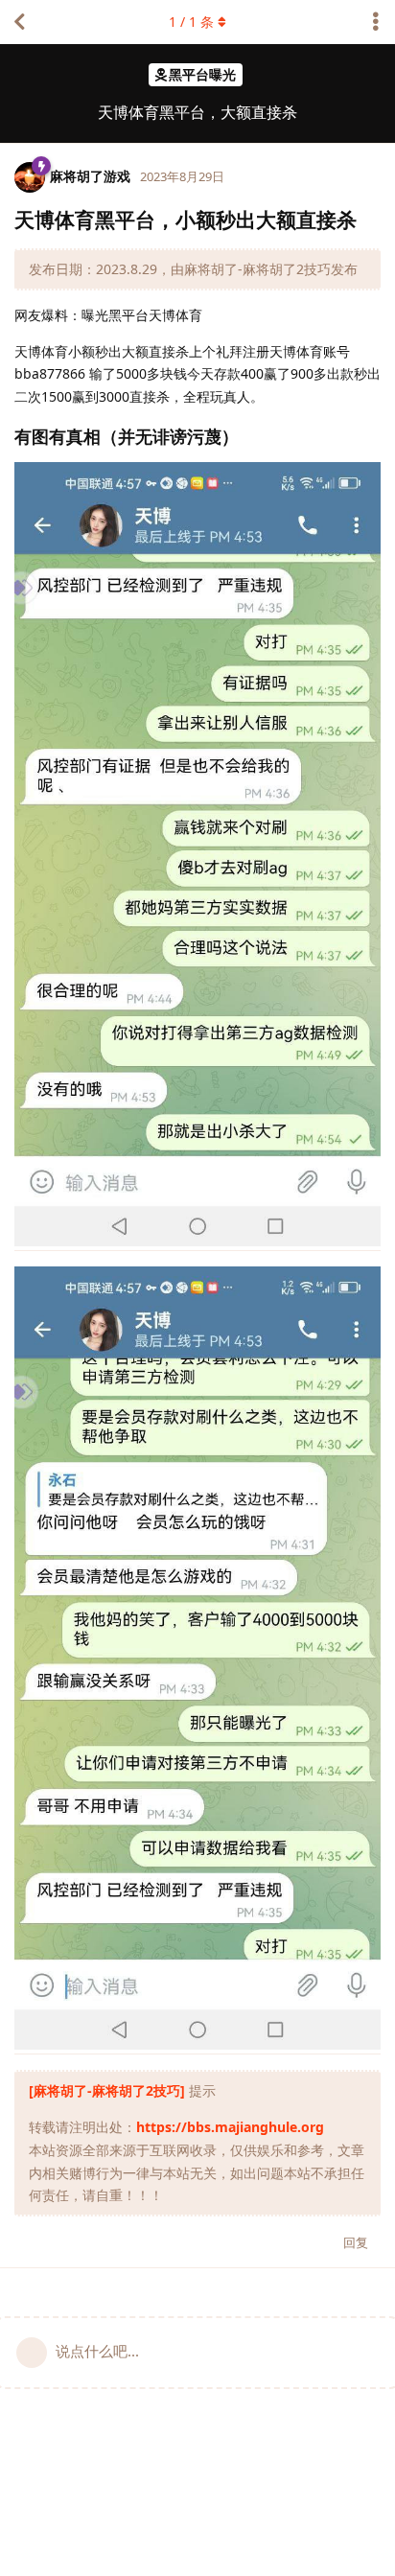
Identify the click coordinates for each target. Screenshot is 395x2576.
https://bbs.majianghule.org (230, 2127)
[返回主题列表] (19, 22)
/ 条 (191, 22)
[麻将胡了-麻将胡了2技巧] (107, 2090)
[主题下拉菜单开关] (376, 22)
